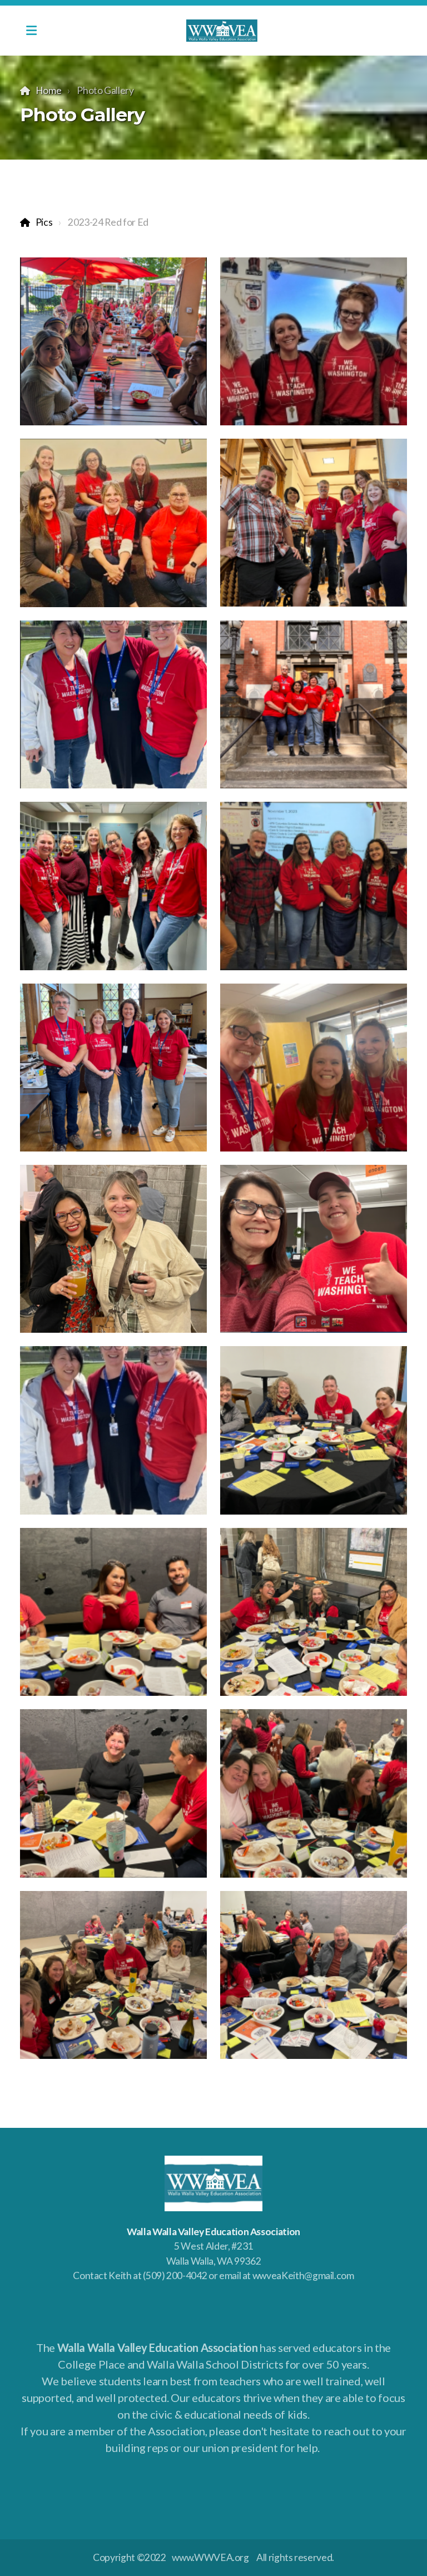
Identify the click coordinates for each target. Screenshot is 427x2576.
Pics (44, 222)
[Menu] (31, 31)
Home (48, 90)
